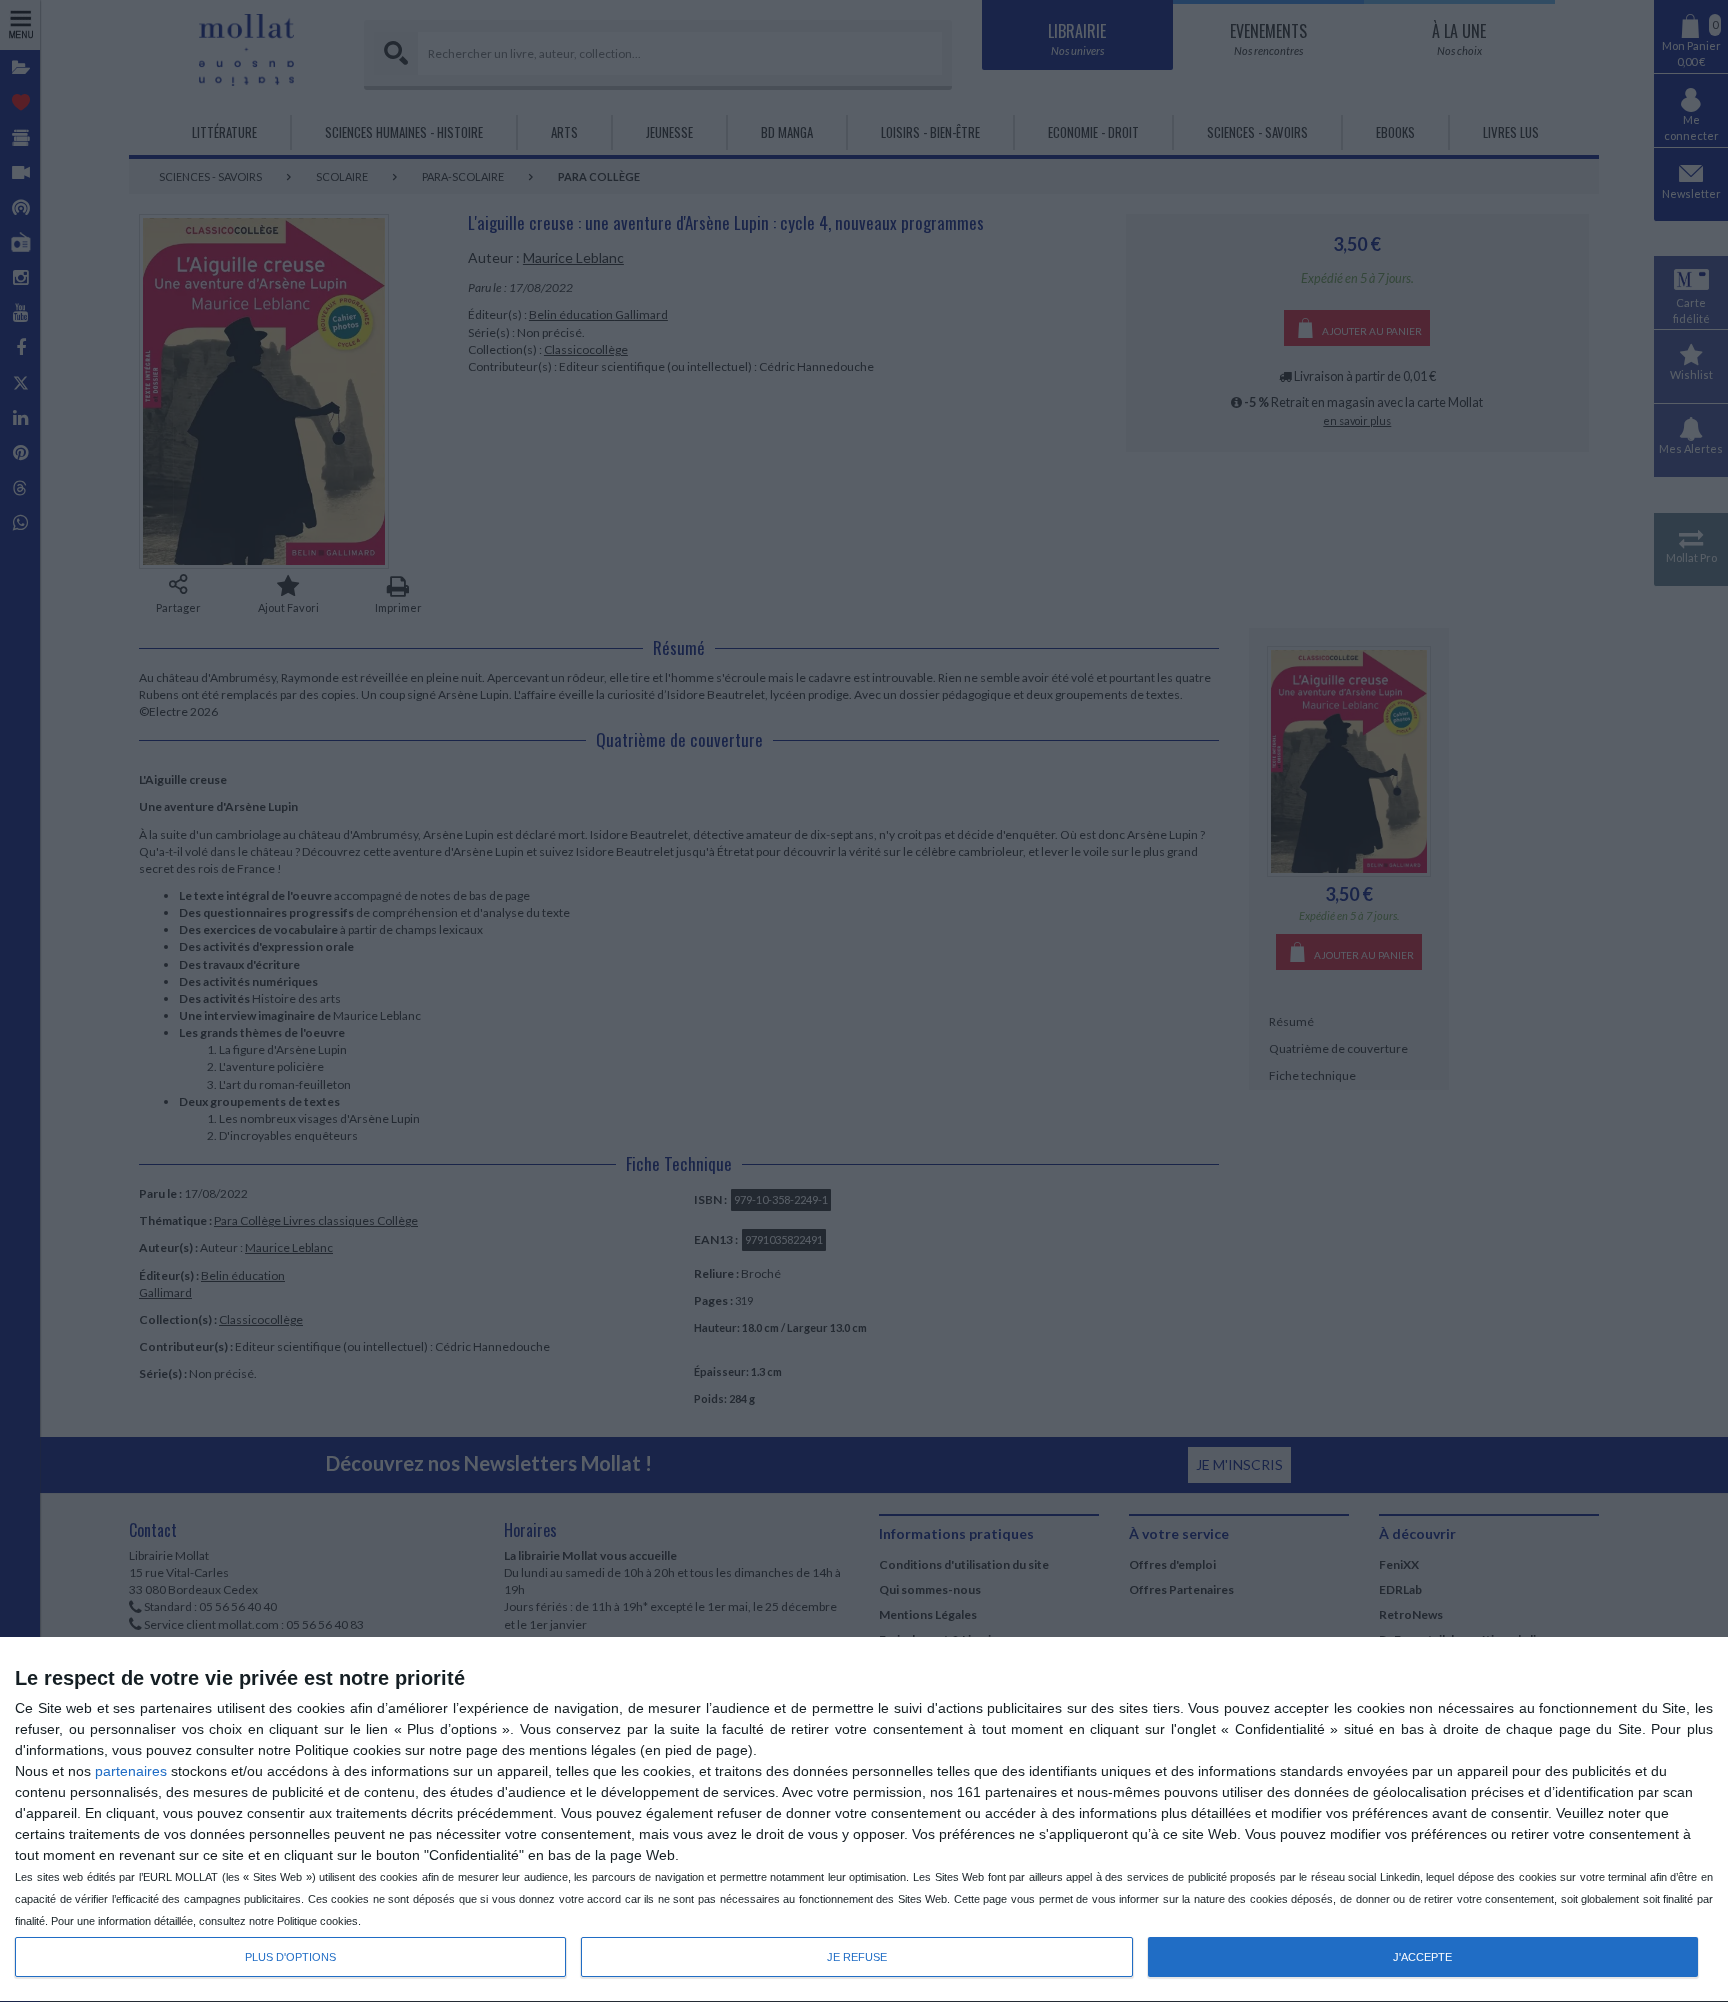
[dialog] (864, 1820)
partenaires (131, 1771)
